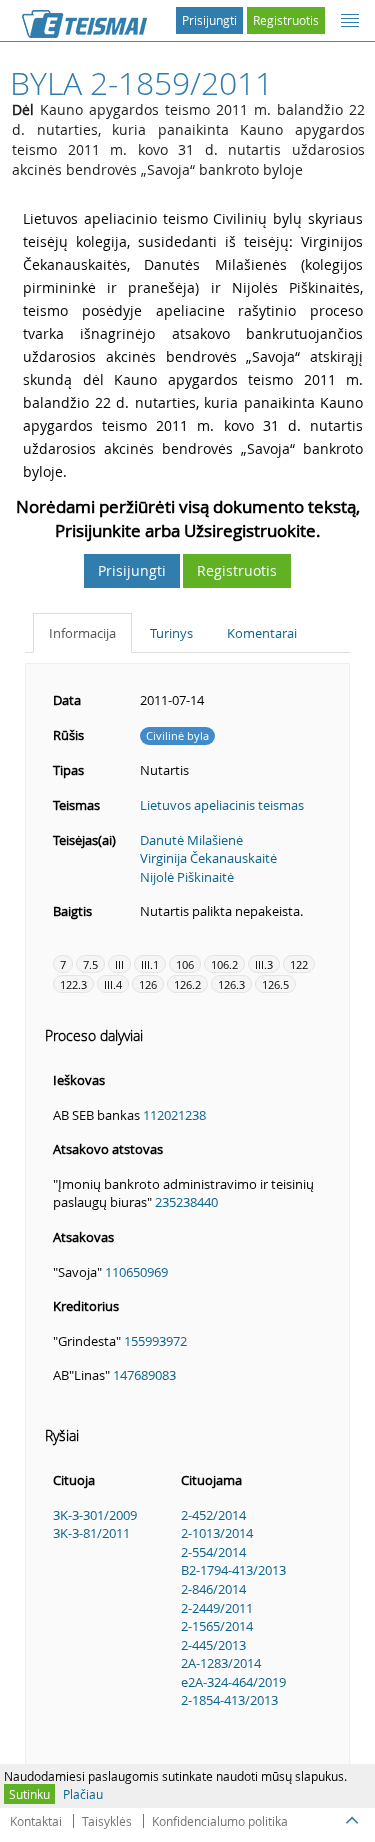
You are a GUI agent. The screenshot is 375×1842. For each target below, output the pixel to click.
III (119, 964)
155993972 (155, 1341)
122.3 (73, 984)
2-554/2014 (213, 1552)
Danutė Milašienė (191, 840)
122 (299, 964)
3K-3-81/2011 (91, 1533)
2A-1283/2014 (221, 1663)
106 (185, 964)
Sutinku (29, 1794)
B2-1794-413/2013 (233, 1570)
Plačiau (83, 1794)
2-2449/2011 (217, 1608)
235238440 (186, 1202)
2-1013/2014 (217, 1533)
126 (148, 984)
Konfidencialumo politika (220, 1821)
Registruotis (286, 20)
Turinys (171, 633)
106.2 (224, 964)
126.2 (187, 984)
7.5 (90, 964)
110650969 (136, 1272)
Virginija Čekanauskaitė (208, 858)
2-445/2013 (213, 1645)
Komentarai (262, 633)
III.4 (113, 984)
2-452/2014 (213, 1515)
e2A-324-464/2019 (233, 1682)
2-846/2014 (213, 1589)
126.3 (231, 984)
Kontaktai (36, 1821)
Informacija (82, 633)
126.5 (275, 984)
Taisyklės (107, 1821)
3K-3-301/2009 (95, 1515)
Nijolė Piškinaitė (187, 877)
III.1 (150, 964)
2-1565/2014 (217, 1626)
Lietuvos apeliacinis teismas (222, 805)
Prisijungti (209, 20)
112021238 (174, 1115)
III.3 (264, 964)
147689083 (144, 1375)
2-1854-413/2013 (229, 1700)
